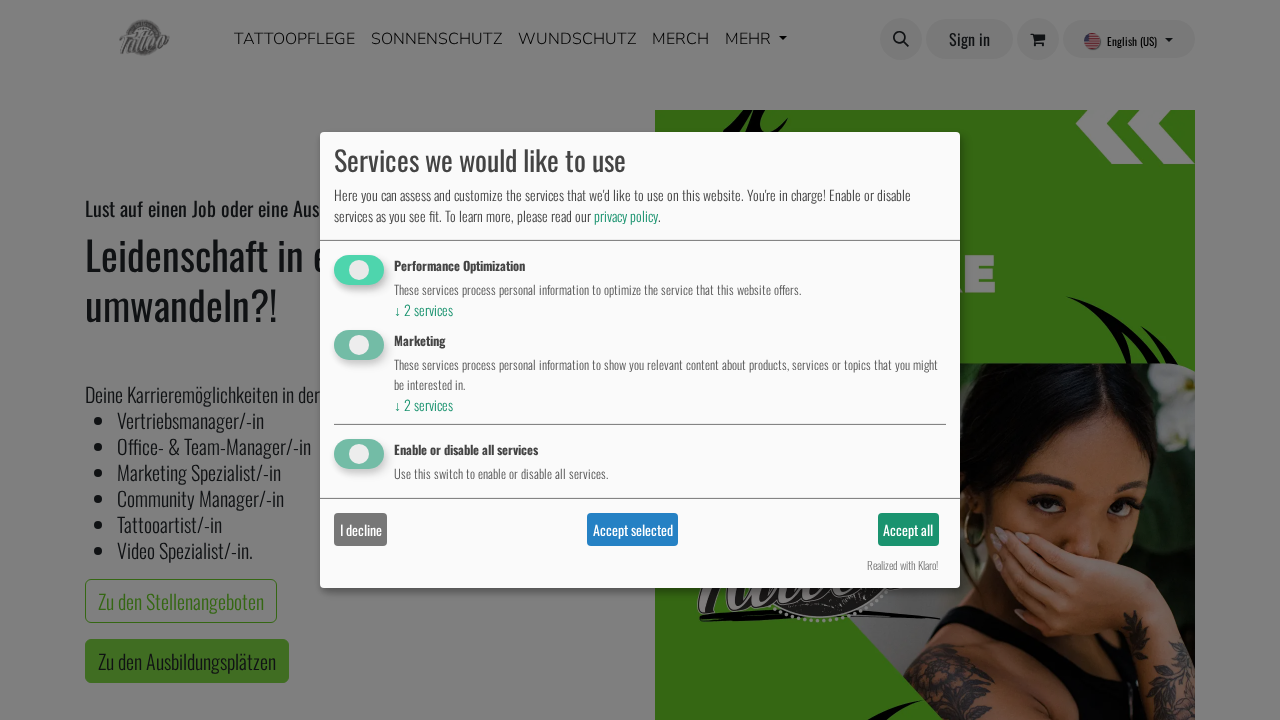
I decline (361, 529)
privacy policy (626, 215)
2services (423, 309)
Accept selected (633, 529)
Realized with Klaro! (902, 565)
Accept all (908, 529)
